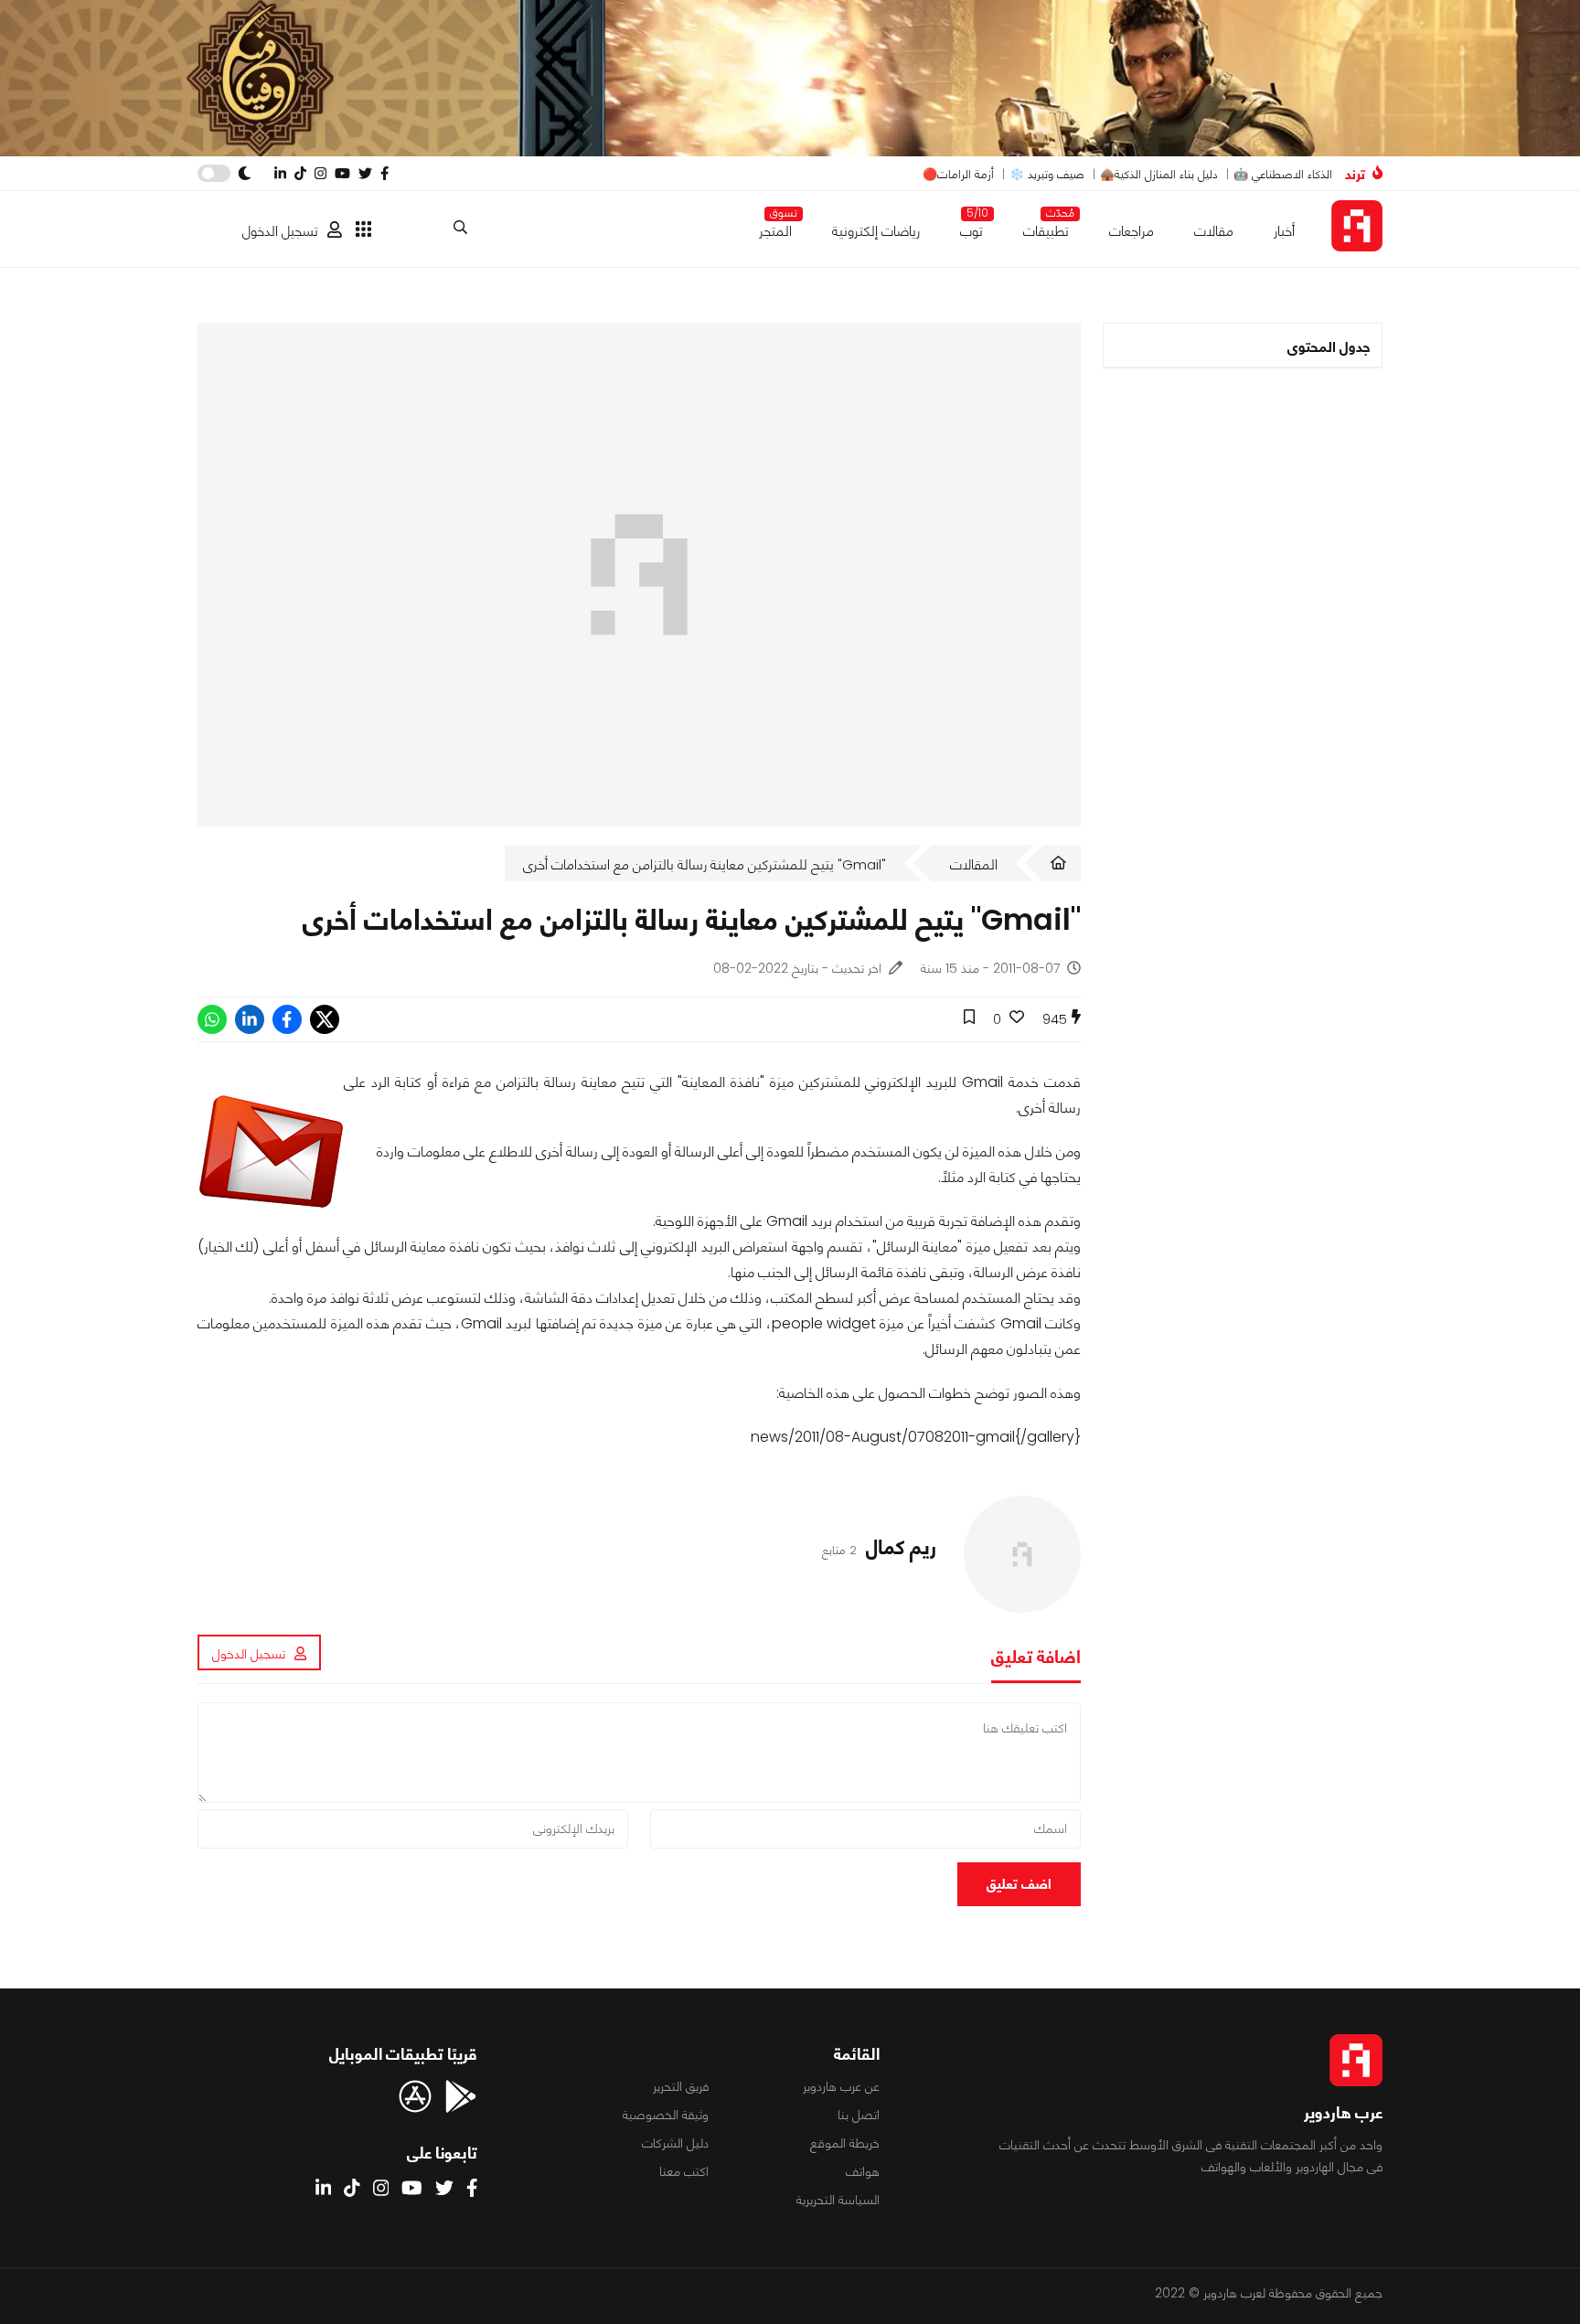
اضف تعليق (1019, 1884)
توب (971, 227)
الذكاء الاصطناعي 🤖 (1283, 174)
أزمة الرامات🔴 (958, 174)
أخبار (1284, 231)
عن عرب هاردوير (841, 2086)
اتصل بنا (859, 2115)
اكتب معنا (684, 2171)
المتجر (775, 227)
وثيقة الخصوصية (666, 2115)
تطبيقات (1046, 227)
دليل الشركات (675, 2143)
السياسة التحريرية (838, 2200)
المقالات (974, 864)
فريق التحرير (681, 2086)
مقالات (1214, 231)
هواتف (863, 2171)
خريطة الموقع (845, 2143)
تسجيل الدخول (280, 231)
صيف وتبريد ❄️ (1047, 174)
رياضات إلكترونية (876, 231)
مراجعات (1132, 231)
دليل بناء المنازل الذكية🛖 (1159, 174)
